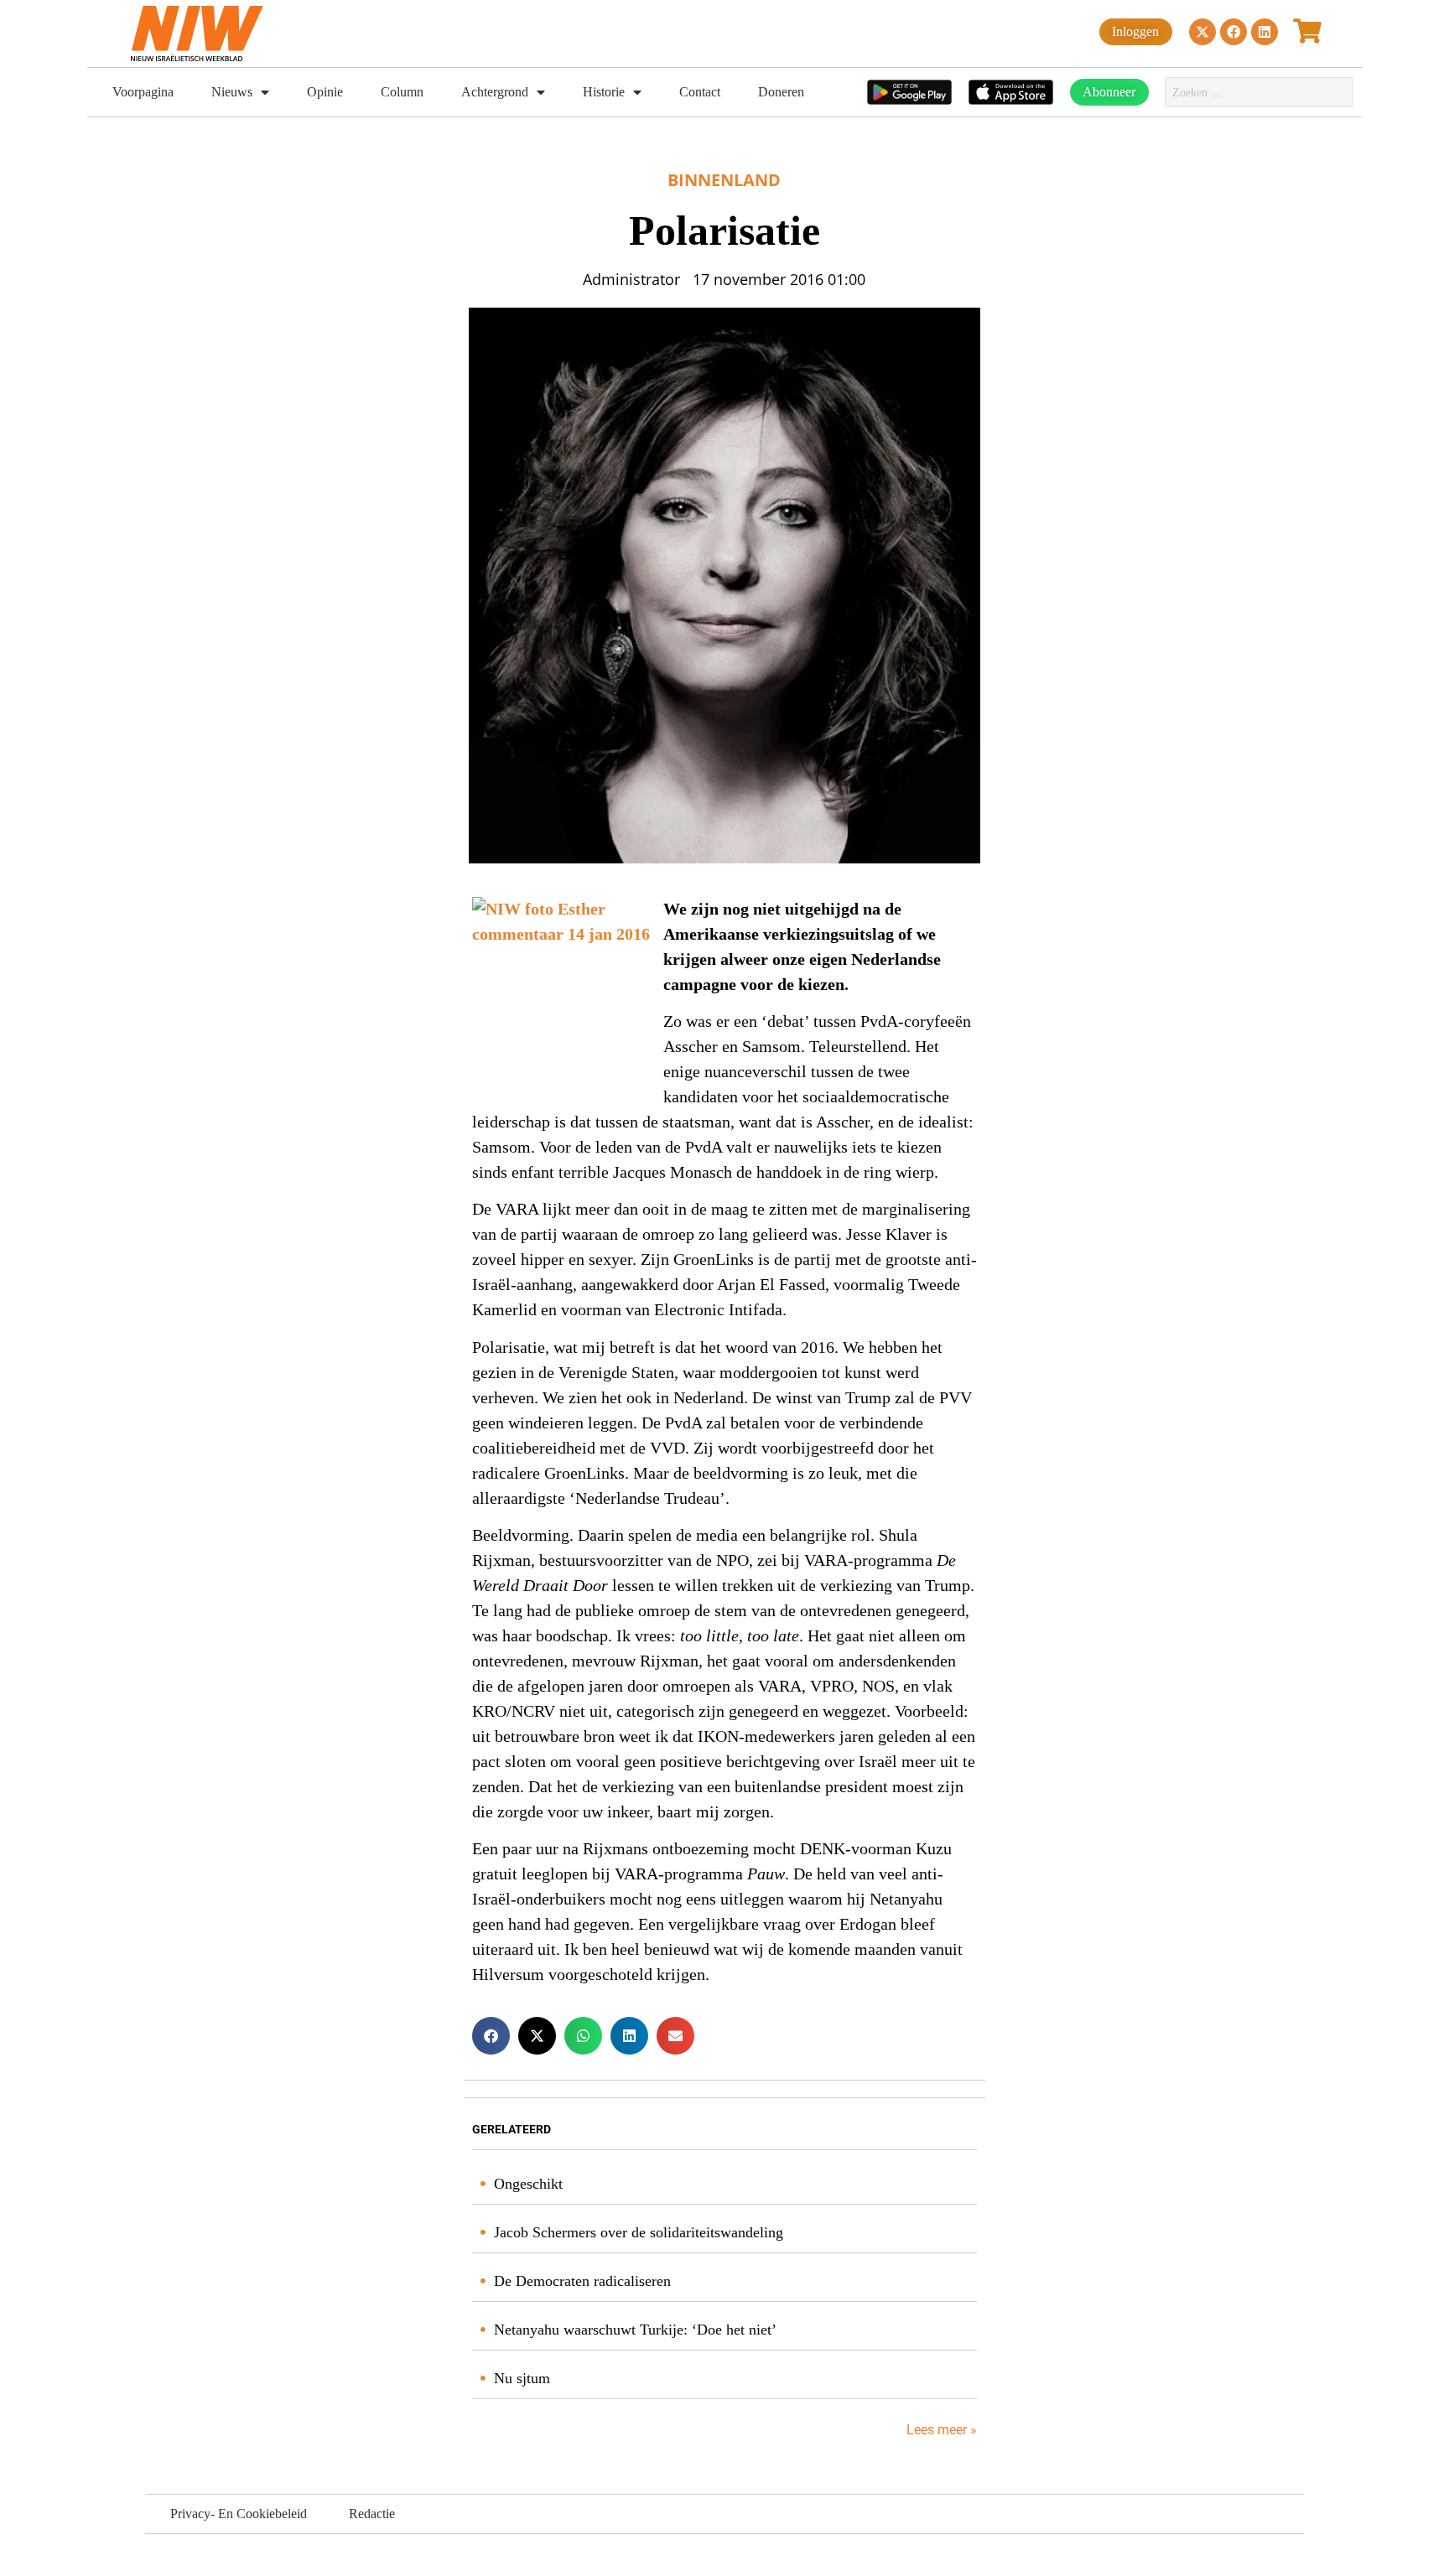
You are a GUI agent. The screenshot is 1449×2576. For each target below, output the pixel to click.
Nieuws (232, 92)
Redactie (372, 2514)
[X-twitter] (1202, 32)
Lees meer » (940, 2430)
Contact (700, 92)
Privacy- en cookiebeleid (239, 2514)
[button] (491, 2036)
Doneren (781, 92)
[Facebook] (1233, 32)
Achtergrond (495, 92)
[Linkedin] (1265, 32)
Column (402, 92)
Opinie (325, 92)
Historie (604, 92)
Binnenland (724, 180)
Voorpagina (143, 92)
